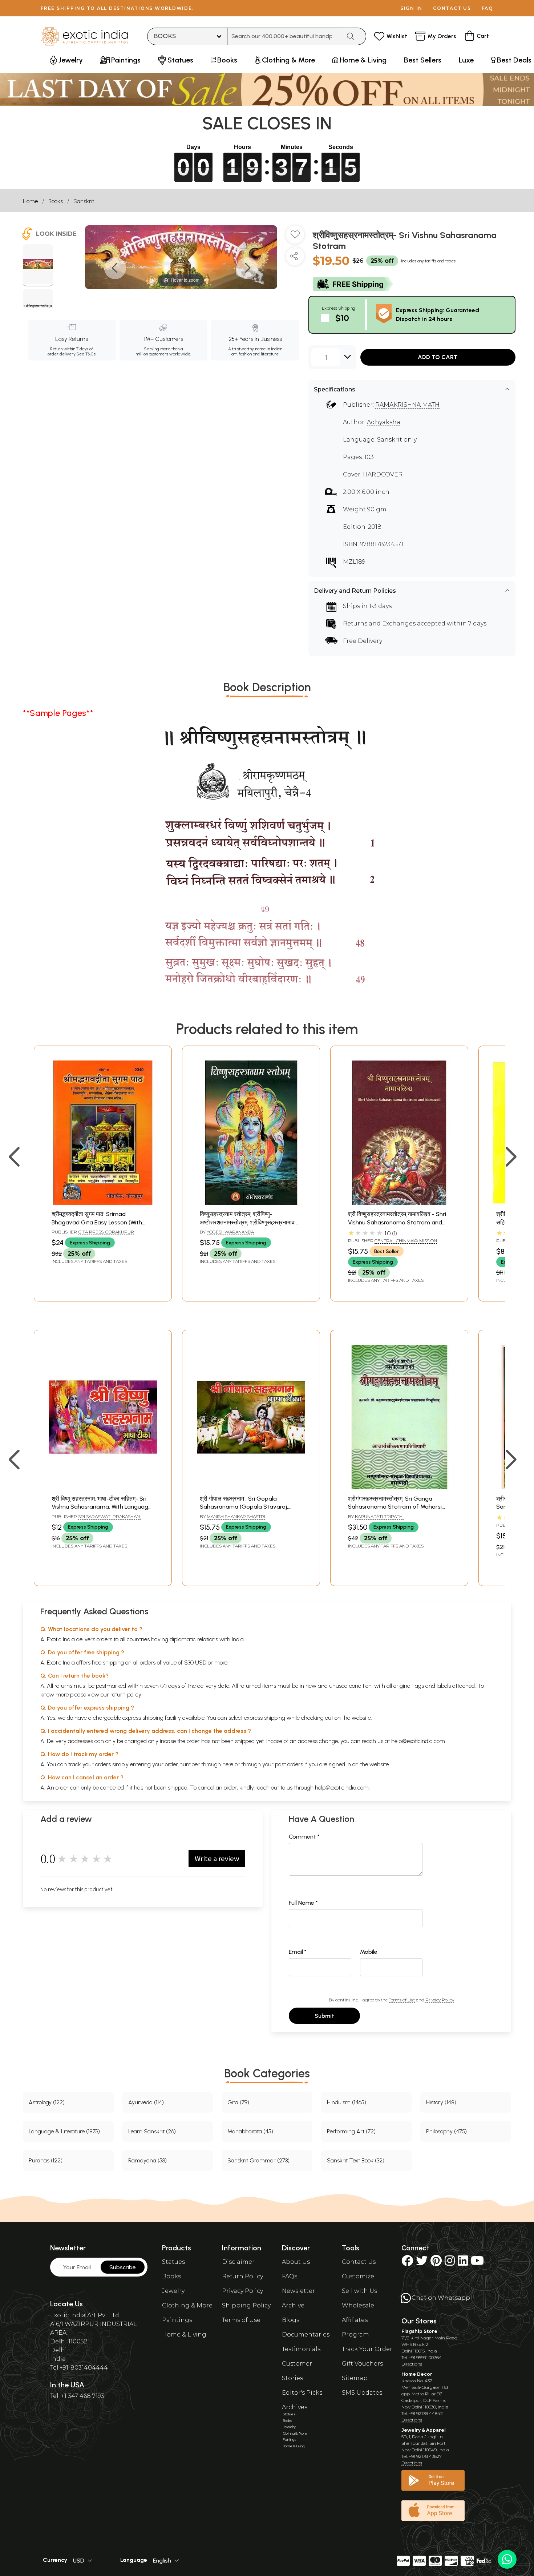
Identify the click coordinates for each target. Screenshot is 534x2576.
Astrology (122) (47, 2102)
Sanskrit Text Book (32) (356, 2160)
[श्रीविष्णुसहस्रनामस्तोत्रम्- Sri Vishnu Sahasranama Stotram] (38, 265)
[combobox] (284, 36)
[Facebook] (407, 2263)
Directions (412, 2364)
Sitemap (355, 2378)
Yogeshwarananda (230, 1232)
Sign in (411, 8)
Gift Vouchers (362, 2364)
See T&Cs (86, 354)
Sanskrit (84, 201)
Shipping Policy (246, 2305)
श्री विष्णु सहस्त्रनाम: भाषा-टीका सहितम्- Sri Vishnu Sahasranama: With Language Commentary (102, 1507)
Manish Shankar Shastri (236, 1516)
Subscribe (123, 2267)
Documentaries (306, 2334)
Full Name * (303, 1903)
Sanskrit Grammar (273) (258, 2160)
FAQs (290, 2276)
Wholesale (358, 2305)
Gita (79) (238, 2102)
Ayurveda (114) (146, 2102)
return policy (126, 1694)
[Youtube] (477, 2263)
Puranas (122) (46, 2160)
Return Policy (242, 2276)
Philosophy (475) (446, 2131)
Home (30, 201)
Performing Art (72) (351, 2131)
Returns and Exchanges (379, 623)
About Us (296, 2262)
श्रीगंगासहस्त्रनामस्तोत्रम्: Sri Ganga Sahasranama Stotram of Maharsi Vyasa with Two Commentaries (395, 1507)
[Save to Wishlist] (295, 237)
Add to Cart (438, 357)
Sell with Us (359, 2291)
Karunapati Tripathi (379, 1516)
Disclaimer (238, 2262)
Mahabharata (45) (250, 2131)
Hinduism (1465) (347, 2102)
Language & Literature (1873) (64, 2131)
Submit (324, 2016)
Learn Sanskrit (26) (152, 2131)
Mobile (369, 1952)
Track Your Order (367, 2349)
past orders (289, 1764)
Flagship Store (419, 2331)
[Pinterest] (436, 2263)
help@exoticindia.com (418, 1741)
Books (56, 201)
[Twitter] (422, 2263)
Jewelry (173, 2291)
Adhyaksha (384, 422)
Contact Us (359, 2262)
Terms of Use (402, 2000)
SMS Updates (362, 2393)
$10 (342, 318)
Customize (358, 2276)
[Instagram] (450, 2263)
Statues (173, 2262)
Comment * (304, 1837)
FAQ (488, 8)
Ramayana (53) (147, 2160)
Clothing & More (187, 2305)
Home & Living (184, 2334)
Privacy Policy (440, 2000)
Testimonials (301, 2349)
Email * (298, 1952)
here (228, 1764)
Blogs (291, 2320)
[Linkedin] (463, 2263)
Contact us (452, 8)
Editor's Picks (302, 2393)
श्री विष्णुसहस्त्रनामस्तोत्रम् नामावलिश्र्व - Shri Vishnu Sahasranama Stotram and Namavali (397, 1222)
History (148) (441, 2102)
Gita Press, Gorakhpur (106, 1232)
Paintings (177, 2320)
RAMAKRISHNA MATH (407, 405)
